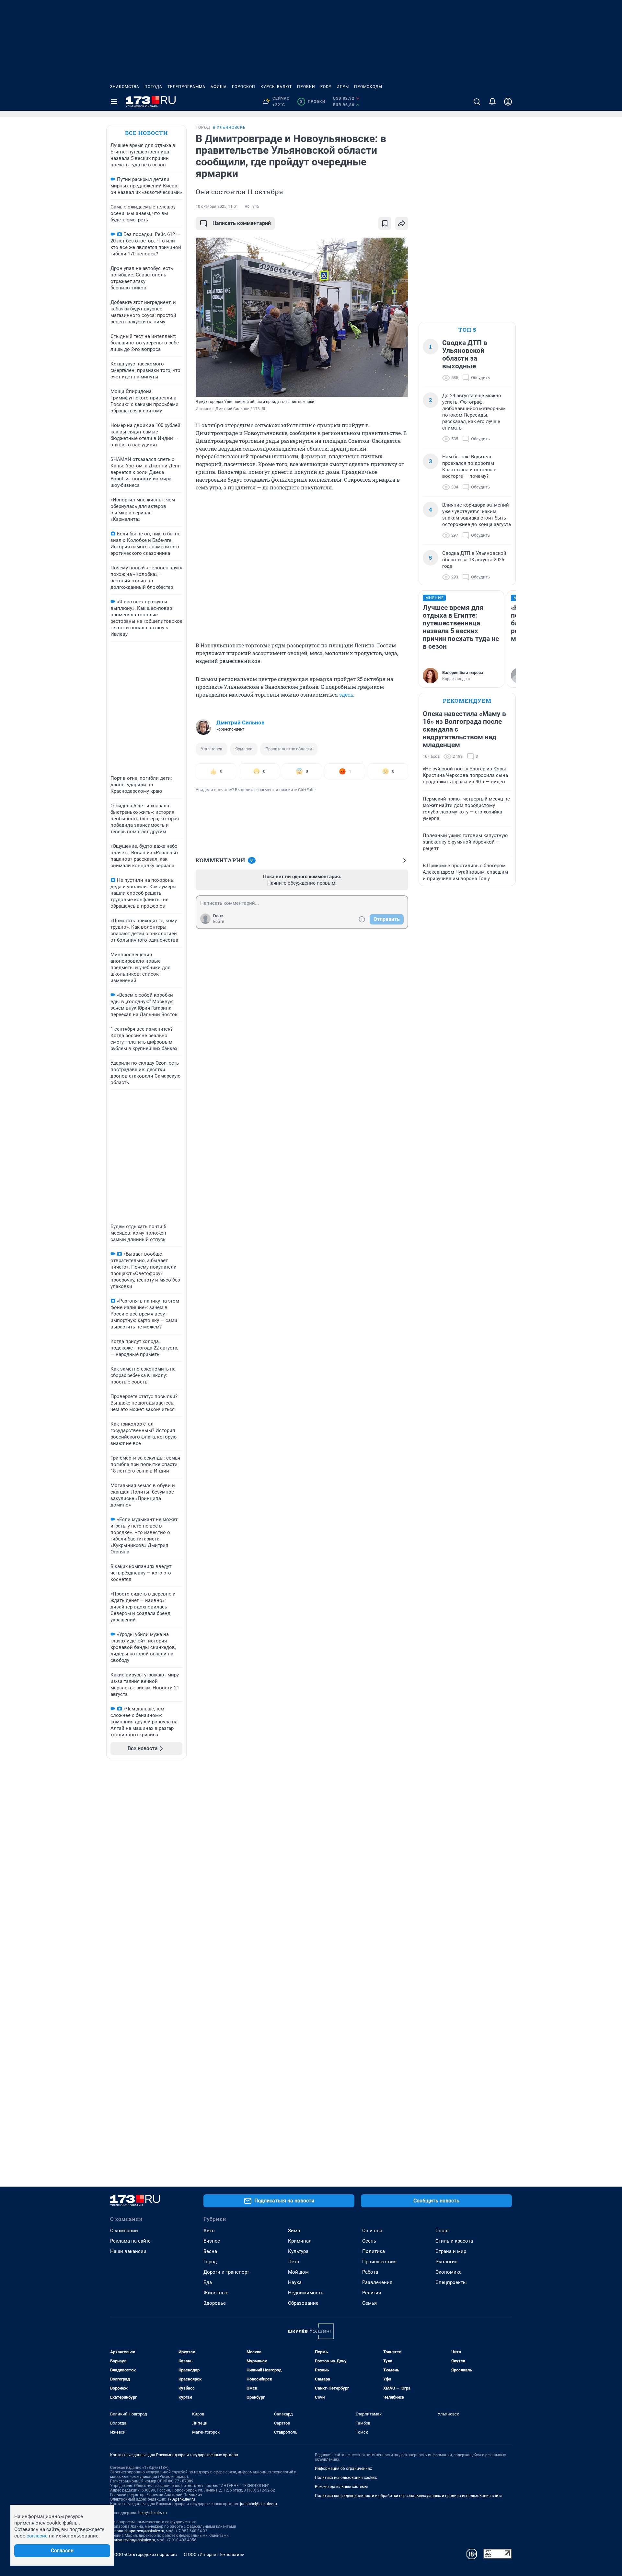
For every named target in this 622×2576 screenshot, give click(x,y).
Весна (210, 2251)
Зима (294, 2231)
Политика (374, 2251)
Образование (303, 2303)
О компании (124, 2231)
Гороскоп (244, 87)
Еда (208, 2282)
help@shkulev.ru (153, 2513)
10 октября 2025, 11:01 (217, 207)
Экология (446, 2262)
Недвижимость (306, 2293)
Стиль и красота (454, 2241)
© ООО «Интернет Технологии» (214, 2554)
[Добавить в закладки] (385, 223)
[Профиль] (508, 102)
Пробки (306, 87)
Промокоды (368, 87)
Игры (343, 87)
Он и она (372, 2231)
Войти (219, 922)
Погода (153, 87)
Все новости (146, 133)
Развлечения (377, 2282)
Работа (370, 2272)
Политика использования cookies (346, 2478)
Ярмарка (244, 749)
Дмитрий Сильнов (241, 722)
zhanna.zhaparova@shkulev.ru (137, 2531)
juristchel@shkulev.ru (259, 2504)
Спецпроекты (451, 2282)
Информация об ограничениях (343, 2469)
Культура (298, 2251)
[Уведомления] (492, 102)
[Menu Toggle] (114, 102)
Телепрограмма (186, 87)
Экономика (449, 2272)
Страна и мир (451, 2251)
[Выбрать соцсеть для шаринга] (402, 223)
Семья (369, 2303)
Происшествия (379, 2262)
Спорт (442, 2231)
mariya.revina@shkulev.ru (133, 2540)
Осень (369, 2241)
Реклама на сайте (130, 2241)
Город (210, 2262)
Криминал (300, 2241)
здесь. (347, 694)
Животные (216, 2293)
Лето (294, 2262)
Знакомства (125, 87)
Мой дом (298, 2272)
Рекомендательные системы (341, 2487)
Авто (209, 2231)
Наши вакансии (128, 2251)
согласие (37, 2536)
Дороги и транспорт (226, 2272)
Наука (295, 2282)
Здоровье (215, 2303)
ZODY (326, 87)
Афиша (219, 87)
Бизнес (212, 2241)
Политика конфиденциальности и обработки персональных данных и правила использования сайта (409, 2496)
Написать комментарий (242, 223)
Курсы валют (276, 87)
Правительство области (289, 749)
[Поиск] (477, 102)
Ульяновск (212, 749)
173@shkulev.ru (181, 2499)
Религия (372, 2293)
